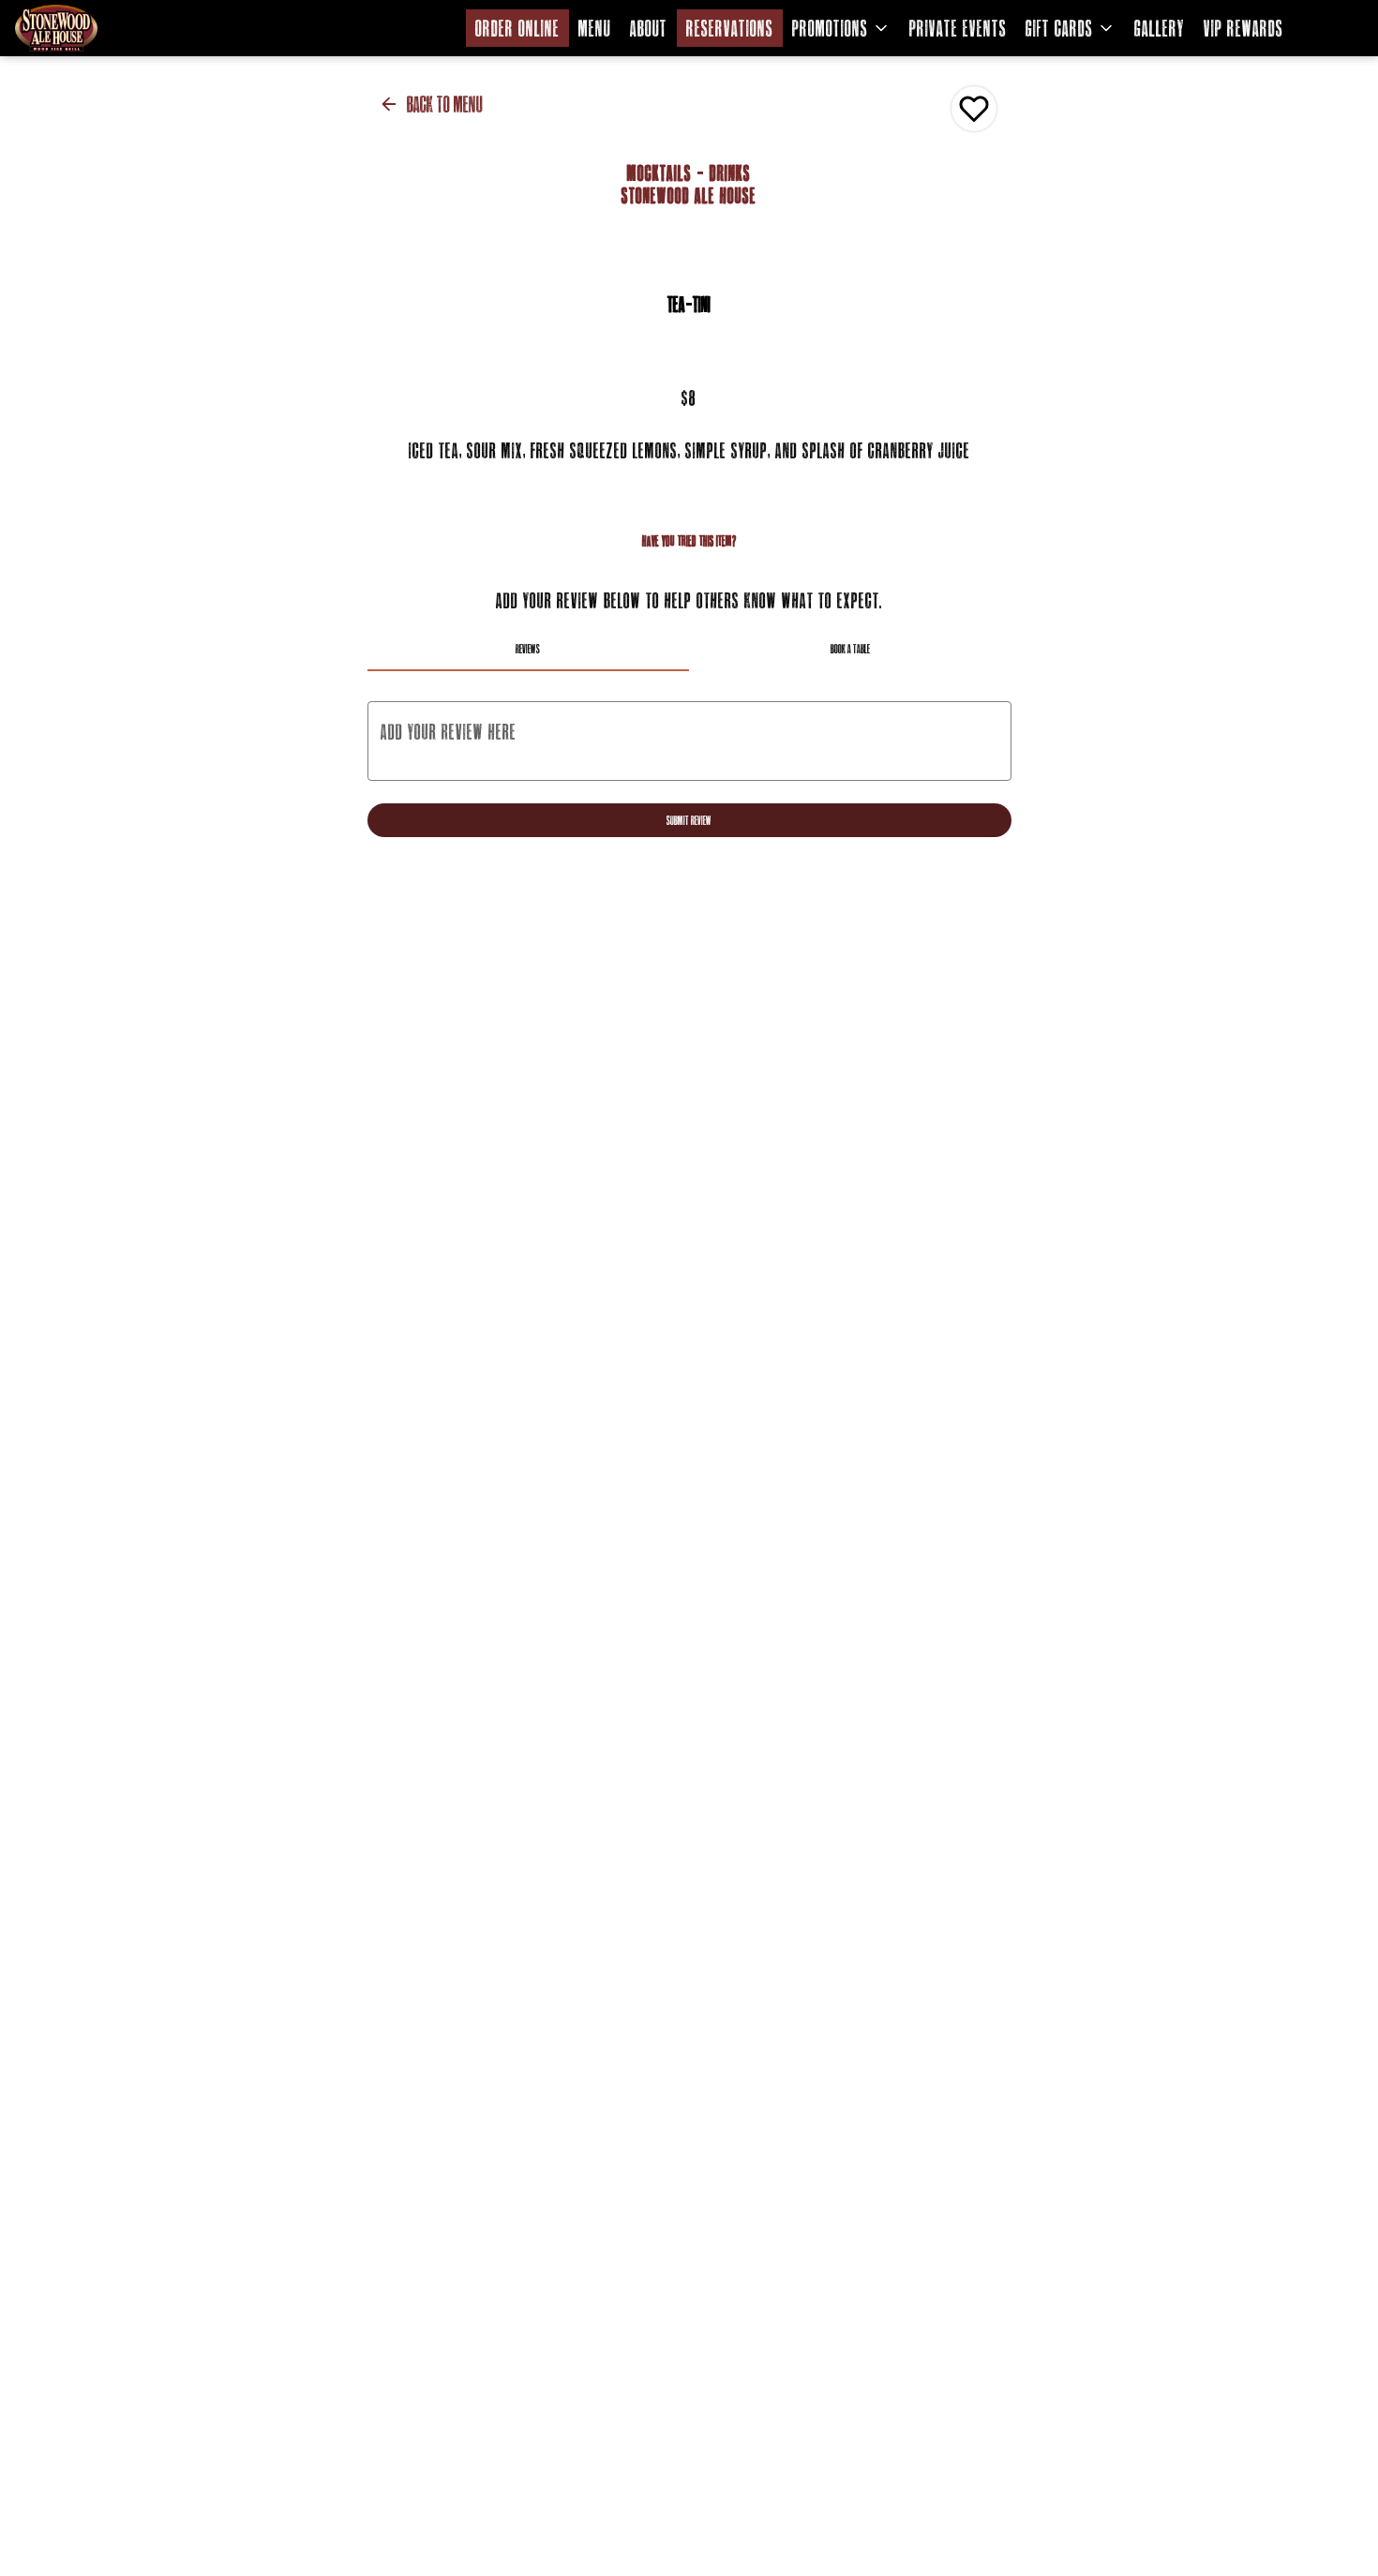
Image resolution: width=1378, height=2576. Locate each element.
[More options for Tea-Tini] (974, 109)
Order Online (517, 28)
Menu (595, 28)
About (649, 28)
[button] (841, 28)
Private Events (958, 28)
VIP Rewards (1243, 28)
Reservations (730, 28)
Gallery (1160, 28)
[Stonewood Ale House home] (99, 28)
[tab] (529, 649)
